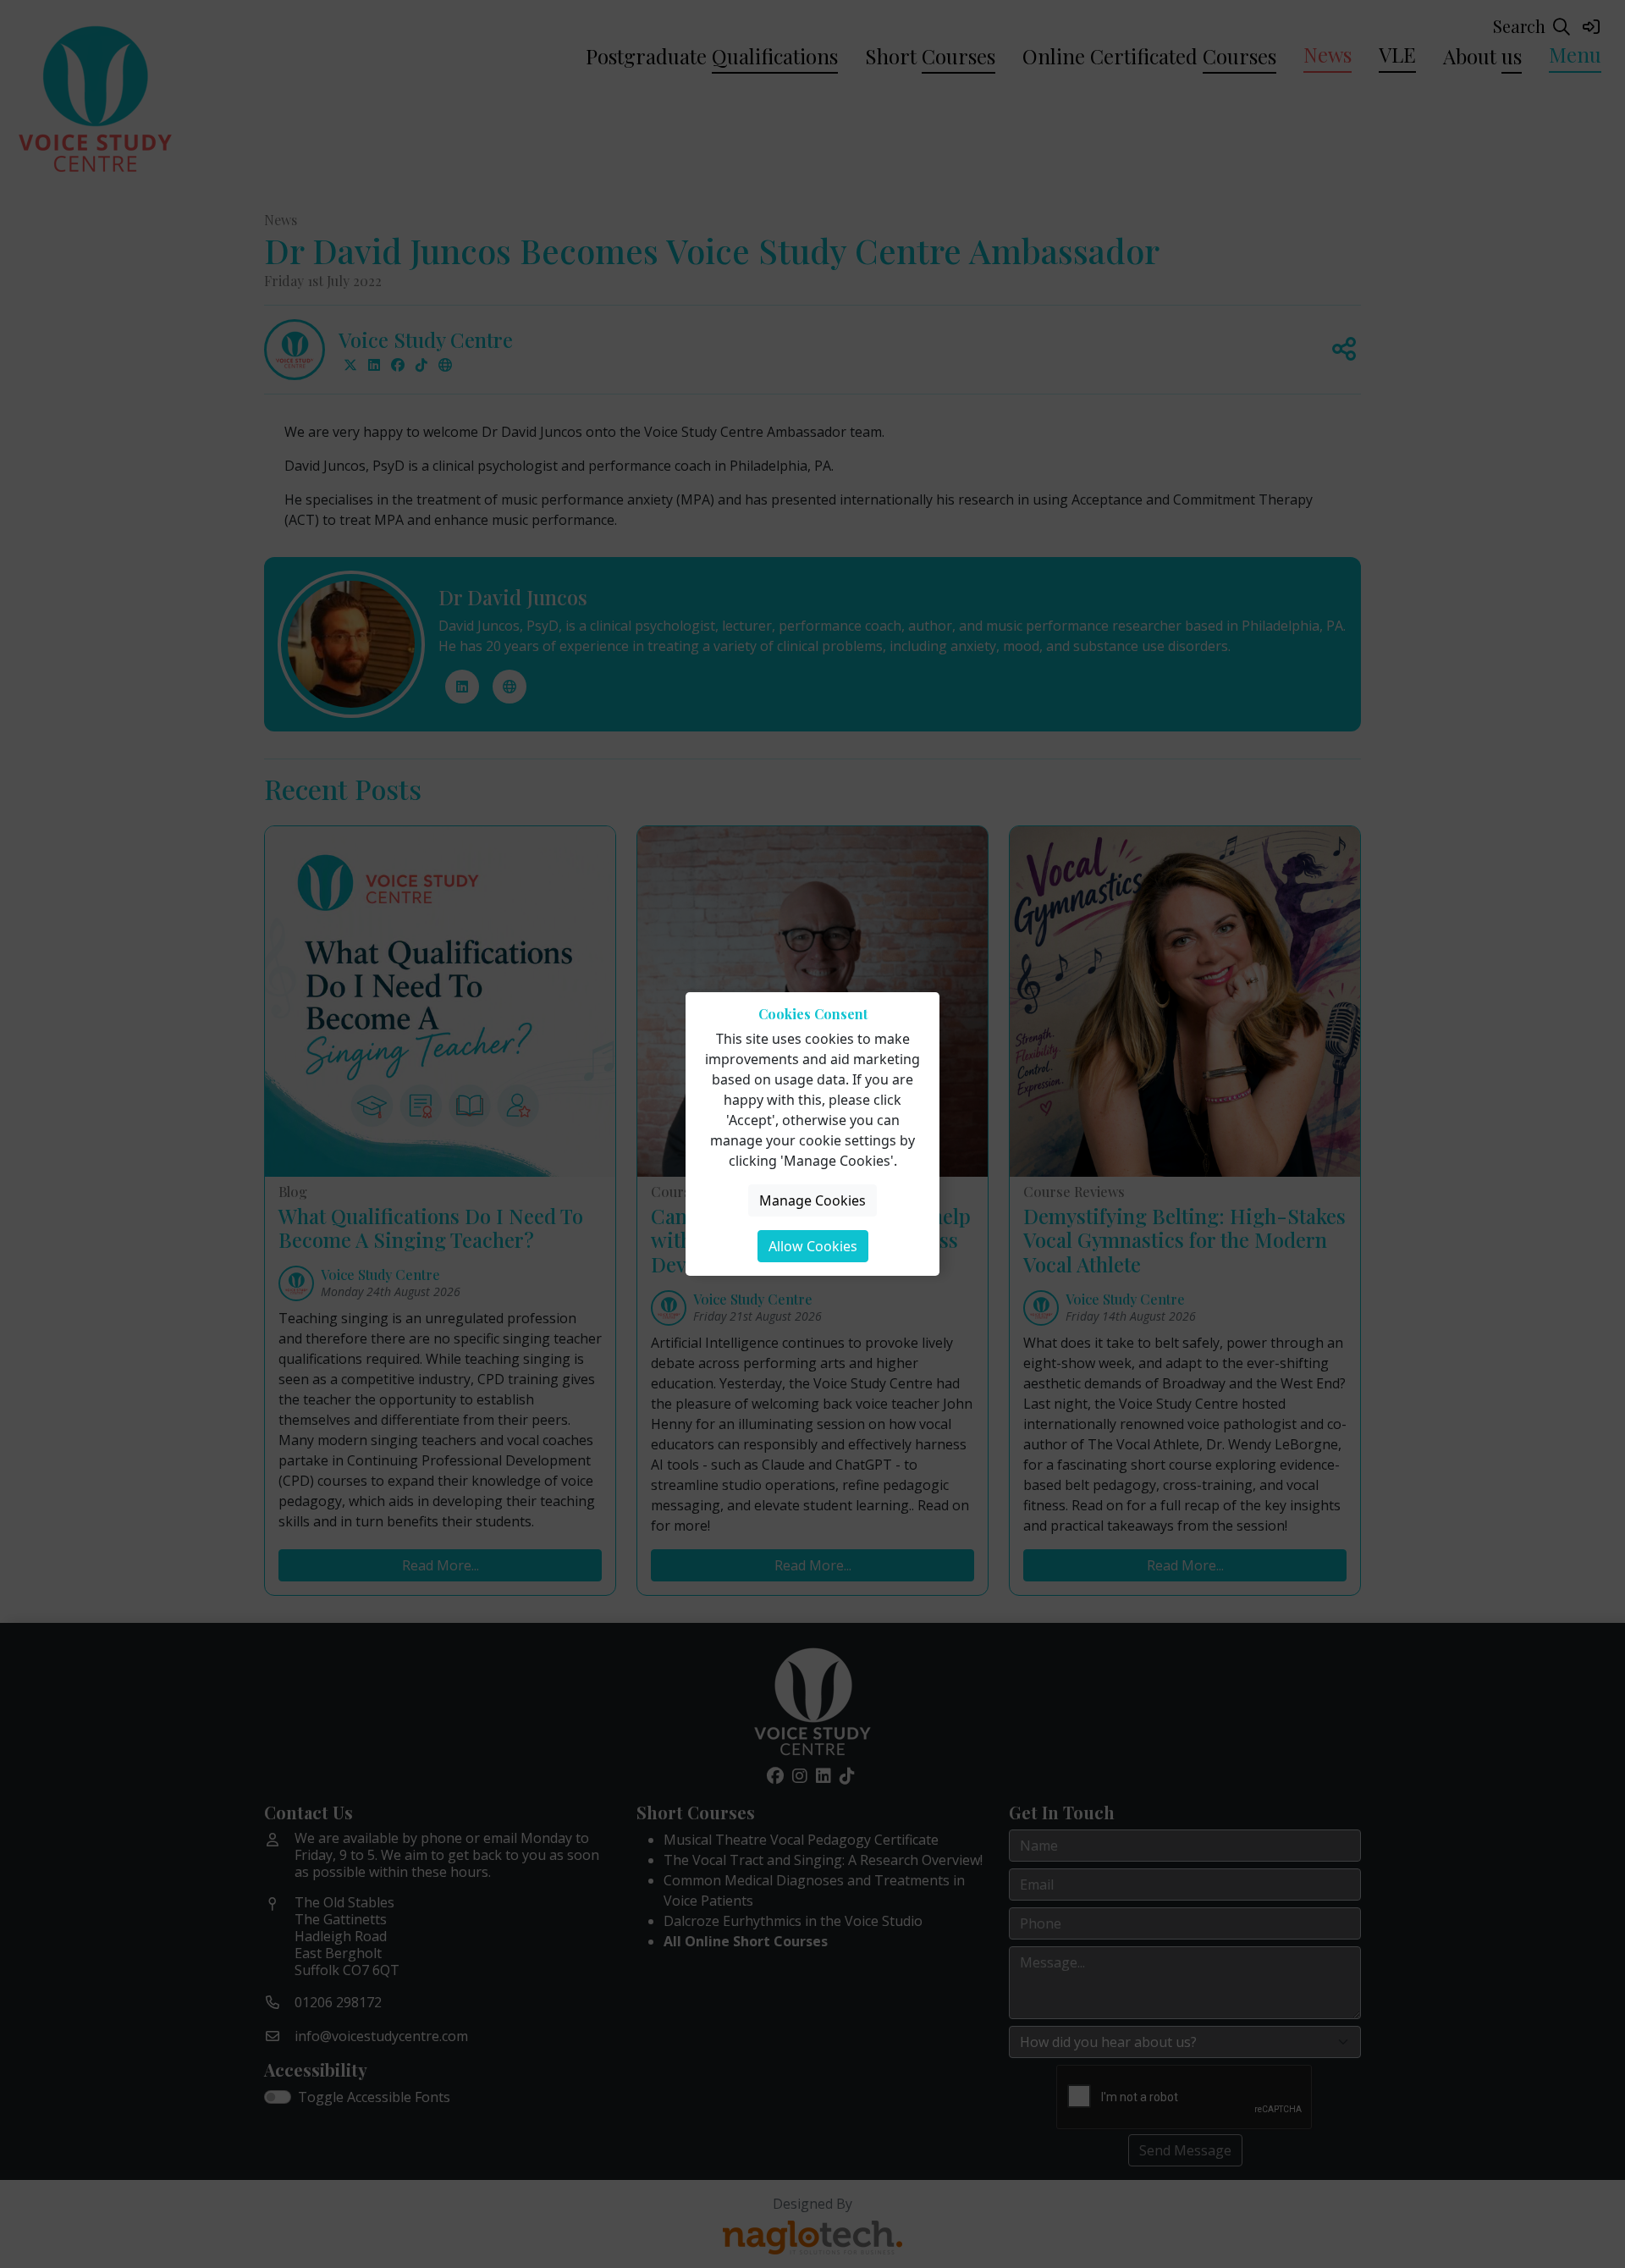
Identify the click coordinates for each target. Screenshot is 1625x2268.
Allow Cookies (813, 1246)
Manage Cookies (812, 1200)
